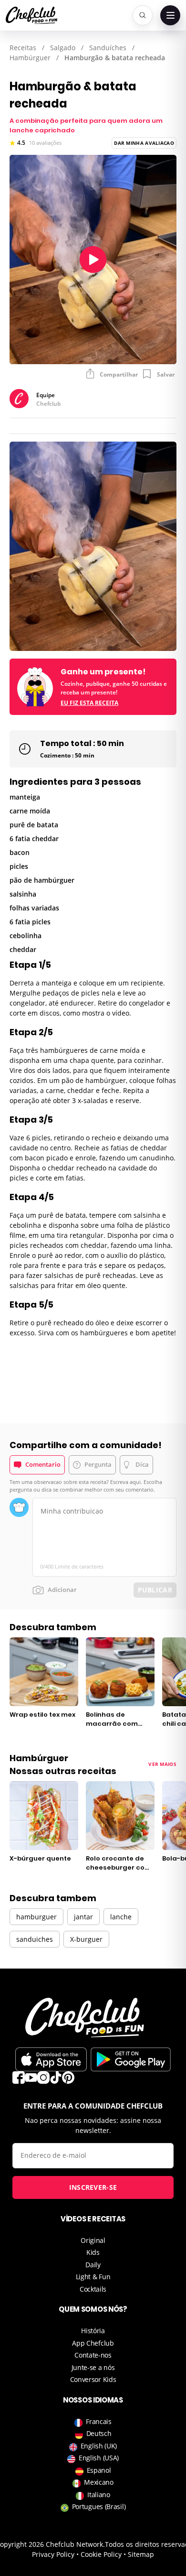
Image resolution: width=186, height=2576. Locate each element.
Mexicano (99, 2482)
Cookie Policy (101, 2554)
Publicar (155, 1590)
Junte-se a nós (93, 2367)
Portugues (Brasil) (99, 2506)
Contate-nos (93, 2355)
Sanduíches (108, 48)
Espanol (99, 2470)
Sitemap (141, 2554)
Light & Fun (93, 2277)
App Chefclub (93, 2343)
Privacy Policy (53, 2554)
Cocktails (93, 2289)
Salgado (63, 48)
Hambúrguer (30, 58)
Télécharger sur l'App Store (51, 2059)
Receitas (23, 48)
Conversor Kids (93, 2379)
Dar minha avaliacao (144, 143)
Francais (99, 2421)
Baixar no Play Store (131, 2059)
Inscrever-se (93, 2187)
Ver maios (162, 1764)
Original (93, 2240)
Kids (93, 2252)
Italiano (99, 2495)
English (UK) (99, 2446)
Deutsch (99, 2433)
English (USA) (99, 2458)
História (93, 2331)
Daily (93, 2265)
